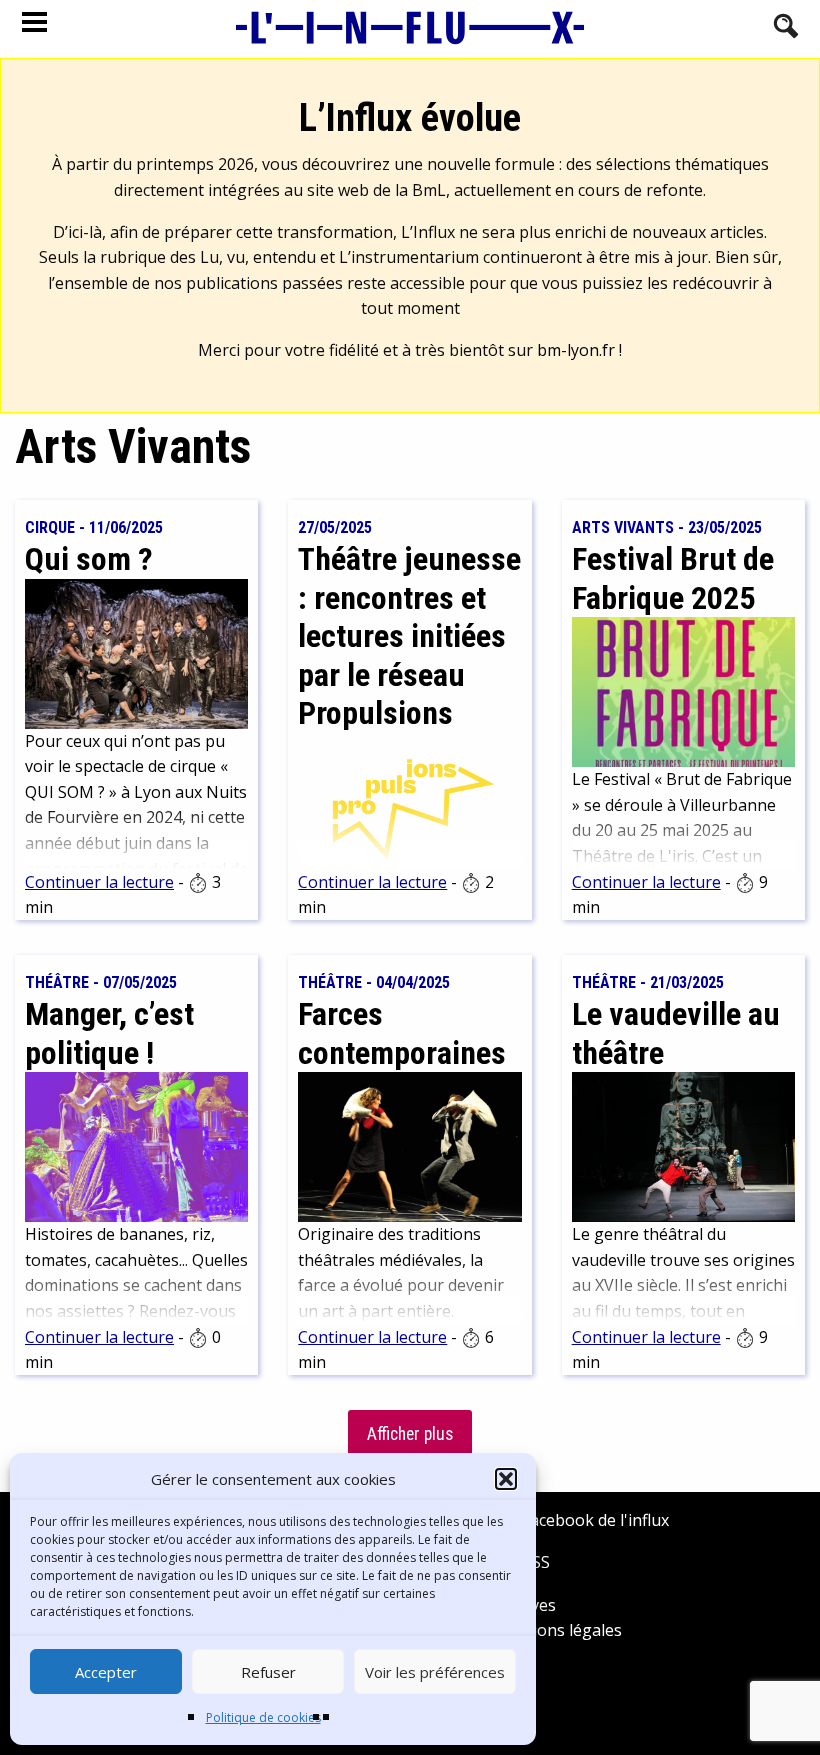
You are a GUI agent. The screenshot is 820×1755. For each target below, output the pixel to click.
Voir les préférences (435, 1672)
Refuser (268, 1672)
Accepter (106, 1672)
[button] (506, 1479)
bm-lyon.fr (576, 350)
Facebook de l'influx (593, 1520)
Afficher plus (410, 1434)
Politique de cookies (263, 1717)
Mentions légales (557, 1630)
